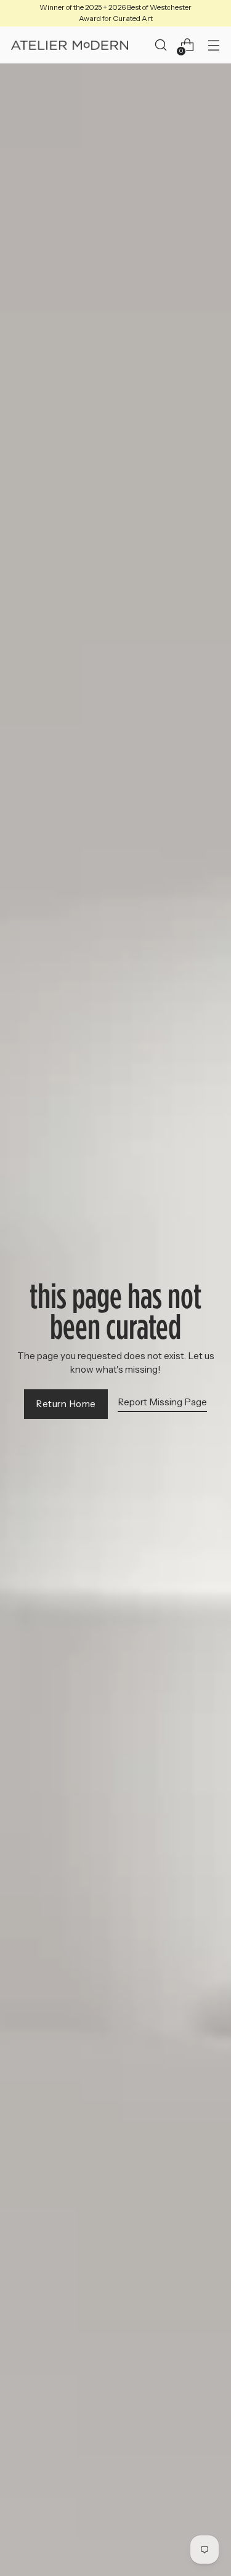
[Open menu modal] (213, 45)
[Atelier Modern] (70, 46)
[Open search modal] (160, 45)
